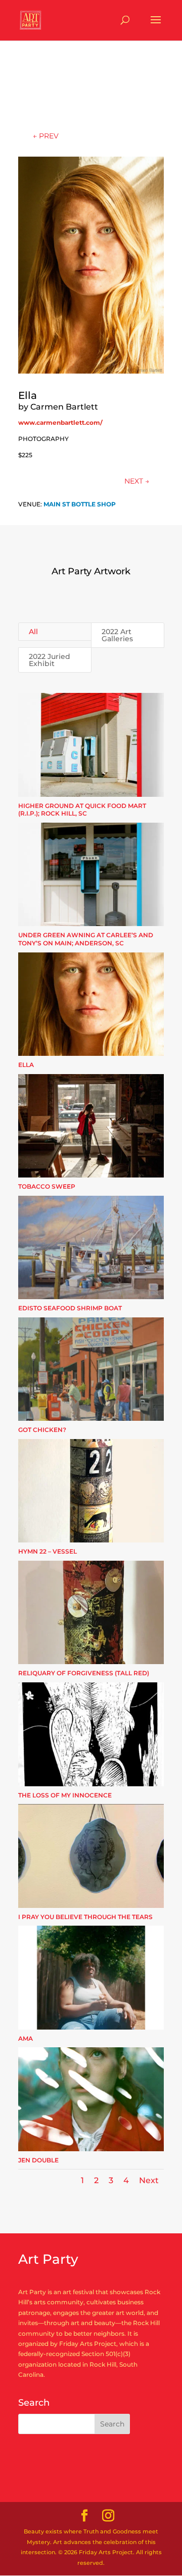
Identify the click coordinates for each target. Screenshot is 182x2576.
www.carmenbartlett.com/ (60, 422)
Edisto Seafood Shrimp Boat (70, 1308)
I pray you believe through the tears (85, 1917)
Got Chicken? (42, 1430)
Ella (26, 1065)
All (33, 632)
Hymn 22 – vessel (48, 1551)
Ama (26, 2038)
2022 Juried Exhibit (50, 660)
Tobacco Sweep (47, 1186)
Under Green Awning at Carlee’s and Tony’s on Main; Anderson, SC (86, 939)
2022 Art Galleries (117, 635)
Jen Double (38, 2160)
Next (149, 2180)
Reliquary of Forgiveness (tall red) (84, 1673)
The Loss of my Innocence (65, 1795)
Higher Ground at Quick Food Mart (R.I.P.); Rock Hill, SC (82, 810)
